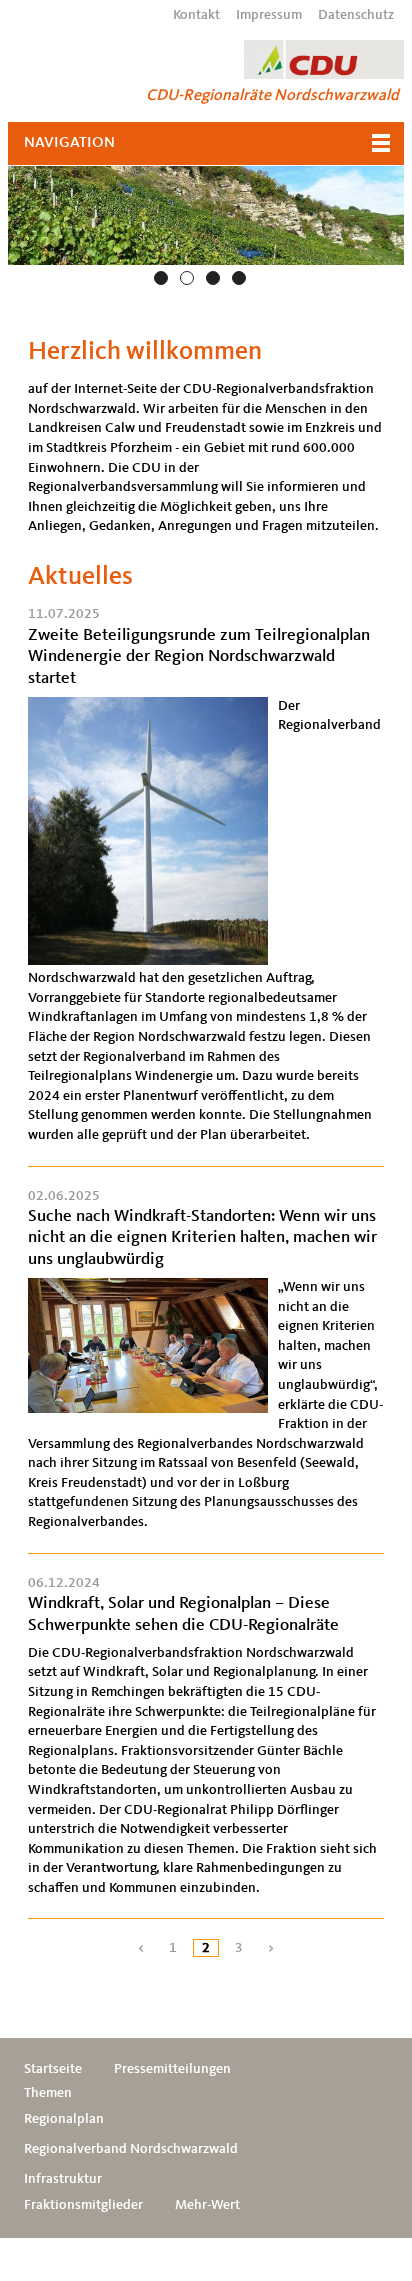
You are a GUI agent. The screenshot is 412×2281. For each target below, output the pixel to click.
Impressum (269, 15)
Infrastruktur (63, 2179)
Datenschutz (356, 15)
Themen (48, 2093)
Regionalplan (64, 2119)
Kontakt (196, 15)
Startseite (53, 2069)
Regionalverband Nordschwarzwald (131, 2149)
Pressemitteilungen (172, 2069)
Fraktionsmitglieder (83, 2205)
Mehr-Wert (207, 2205)
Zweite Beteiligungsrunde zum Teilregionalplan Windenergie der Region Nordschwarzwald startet (199, 657)
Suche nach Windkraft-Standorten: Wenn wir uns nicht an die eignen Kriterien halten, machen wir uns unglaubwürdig (202, 1238)
